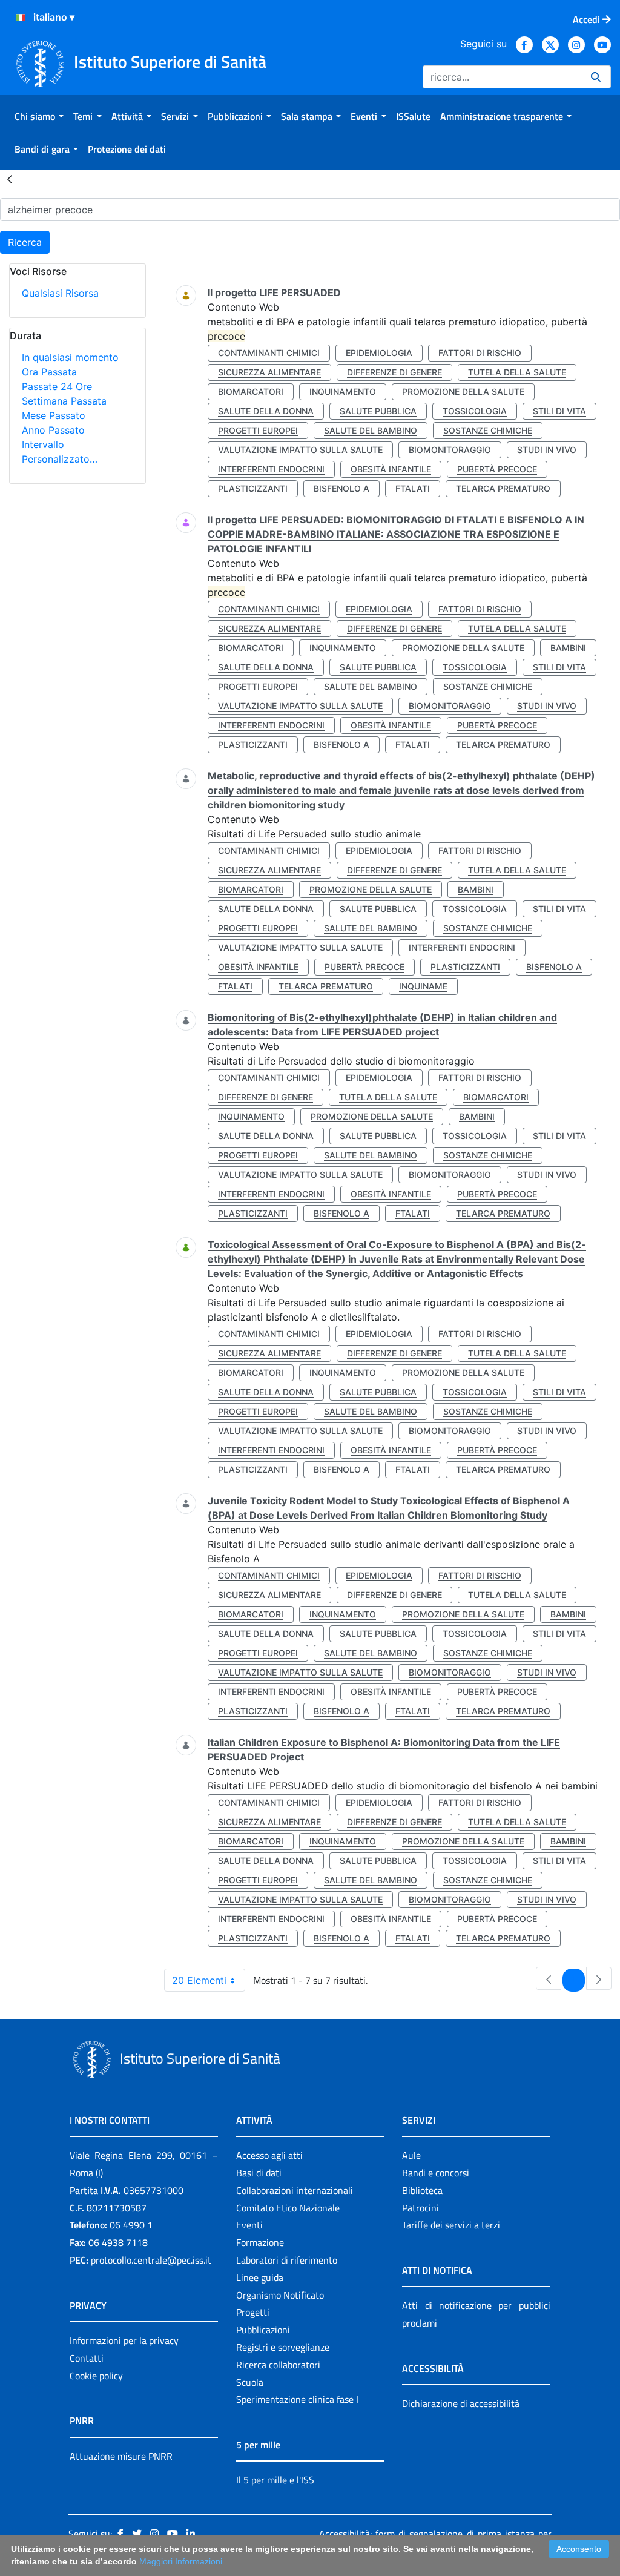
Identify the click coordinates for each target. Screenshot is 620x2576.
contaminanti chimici (269, 353)
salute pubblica (378, 411)
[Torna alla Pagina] (10, 179)
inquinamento (343, 391)
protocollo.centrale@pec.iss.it (151, 2260)
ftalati (413, 488)
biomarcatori (251, 391)
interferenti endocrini (271, 469)
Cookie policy (96, 2376)
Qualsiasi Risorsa (60, 293)
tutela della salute (517, 372)
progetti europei (258, 430)
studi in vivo (547, 450)
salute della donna (266, 411)
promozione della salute (463, 391)
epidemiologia (379, 353)
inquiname (423, 986)
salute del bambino (371, 430)
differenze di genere (394, 372)
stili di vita (559, 411)
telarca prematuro (503, 488)
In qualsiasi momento (70, 357)
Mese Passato (54, 415)
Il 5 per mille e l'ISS (275, 2480)
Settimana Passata (64, 401)
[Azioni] (21, 18)
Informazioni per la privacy (124, 2340)
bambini (568, 648)
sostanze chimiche (488, 430)
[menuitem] (39, 116)
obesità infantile (391, 469)
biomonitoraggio (450, 450)
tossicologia (475, 411)
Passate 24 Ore (57, 386)
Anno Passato (53, 430)
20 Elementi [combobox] (199, 1980)
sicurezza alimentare (269, 372)
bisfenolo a (341, 488)
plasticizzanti (253, 488)
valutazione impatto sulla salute (300, 450)
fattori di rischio (480, 353)
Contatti (87, 2358)
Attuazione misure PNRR (121, 2456)
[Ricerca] (596, 77)
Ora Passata (49, 372)
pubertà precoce (497, 469)
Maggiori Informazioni (181, 2561)
